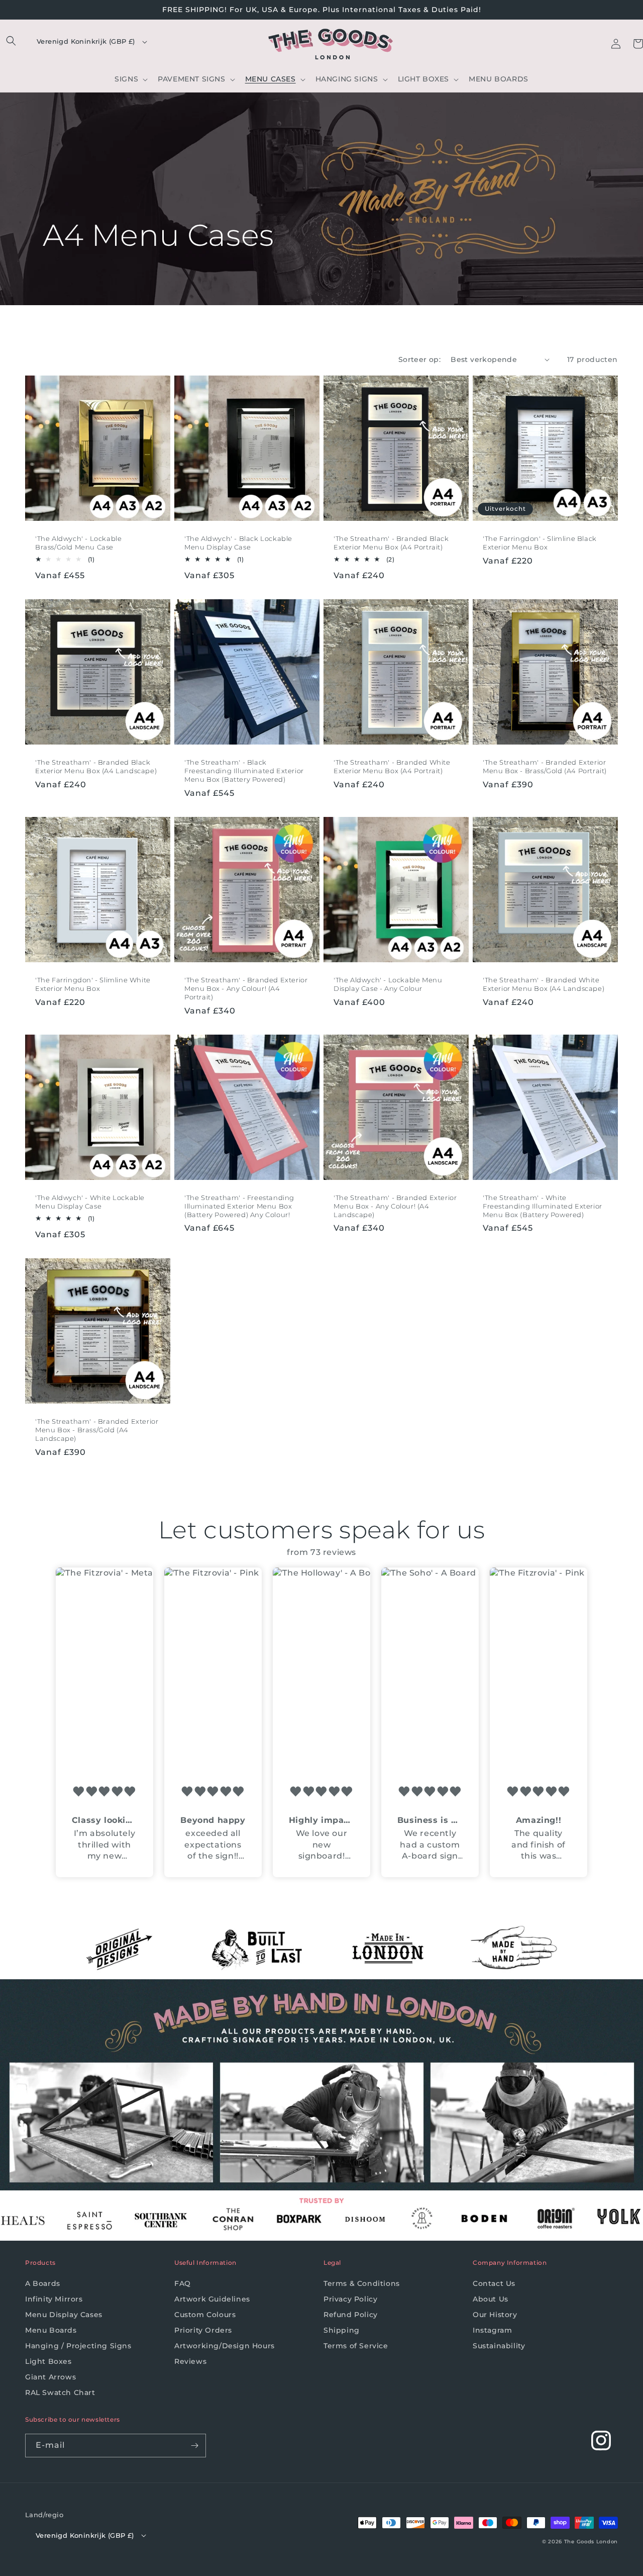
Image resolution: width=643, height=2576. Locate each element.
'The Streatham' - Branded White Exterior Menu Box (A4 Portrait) (392, 766)
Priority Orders (203, 2330)
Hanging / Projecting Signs (78, 2346)
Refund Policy (351, 2315)
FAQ (183, 2283)
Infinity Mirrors (54, 2299)
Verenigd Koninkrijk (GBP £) (86, 41)
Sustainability (499, 2346)
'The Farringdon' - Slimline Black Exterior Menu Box (540, 543)
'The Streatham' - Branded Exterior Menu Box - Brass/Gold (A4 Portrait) (545, 766)
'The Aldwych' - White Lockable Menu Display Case (90, 1202)
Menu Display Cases (64, 2315)
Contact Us (494, 2283)
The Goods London (591, 2542)
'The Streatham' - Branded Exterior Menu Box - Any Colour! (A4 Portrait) (246, 988)
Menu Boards (51, 2330)
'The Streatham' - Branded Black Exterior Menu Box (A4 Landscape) (96, 766)
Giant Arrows (50, 2377)
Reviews (190, 2361)
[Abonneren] (194, 2446)
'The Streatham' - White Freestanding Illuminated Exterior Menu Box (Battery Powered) (543, 1206)
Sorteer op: (419, 359)
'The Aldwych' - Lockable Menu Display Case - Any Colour (388, 984)
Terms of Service (356, 2346)
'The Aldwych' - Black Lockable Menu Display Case (238, 543)
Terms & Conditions (362, 2283)
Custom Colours (205, 2315)
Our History (495, 2315)
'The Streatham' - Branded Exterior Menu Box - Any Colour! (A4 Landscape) (395, 1206)
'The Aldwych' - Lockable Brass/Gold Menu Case (78, 543)
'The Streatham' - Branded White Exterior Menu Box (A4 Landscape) (544, 984)
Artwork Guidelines (212, 2299)
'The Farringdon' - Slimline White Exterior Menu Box (93, 984)
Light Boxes (48, 2361)
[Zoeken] (11, 41)
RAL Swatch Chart (60, 2393)
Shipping (342, 2330)
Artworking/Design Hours (225, 2346)
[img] (104, 1792)
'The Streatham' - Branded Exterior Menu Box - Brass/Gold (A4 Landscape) (97, 1430)
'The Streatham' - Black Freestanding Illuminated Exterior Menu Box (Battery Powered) (244, 771)
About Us (491, 2299)
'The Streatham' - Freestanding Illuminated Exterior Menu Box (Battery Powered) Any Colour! (239, 1206)
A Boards (43, 2283)
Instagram (492, 2330)
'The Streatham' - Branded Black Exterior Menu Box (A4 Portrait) (391, 543)
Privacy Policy (350, 2299)
